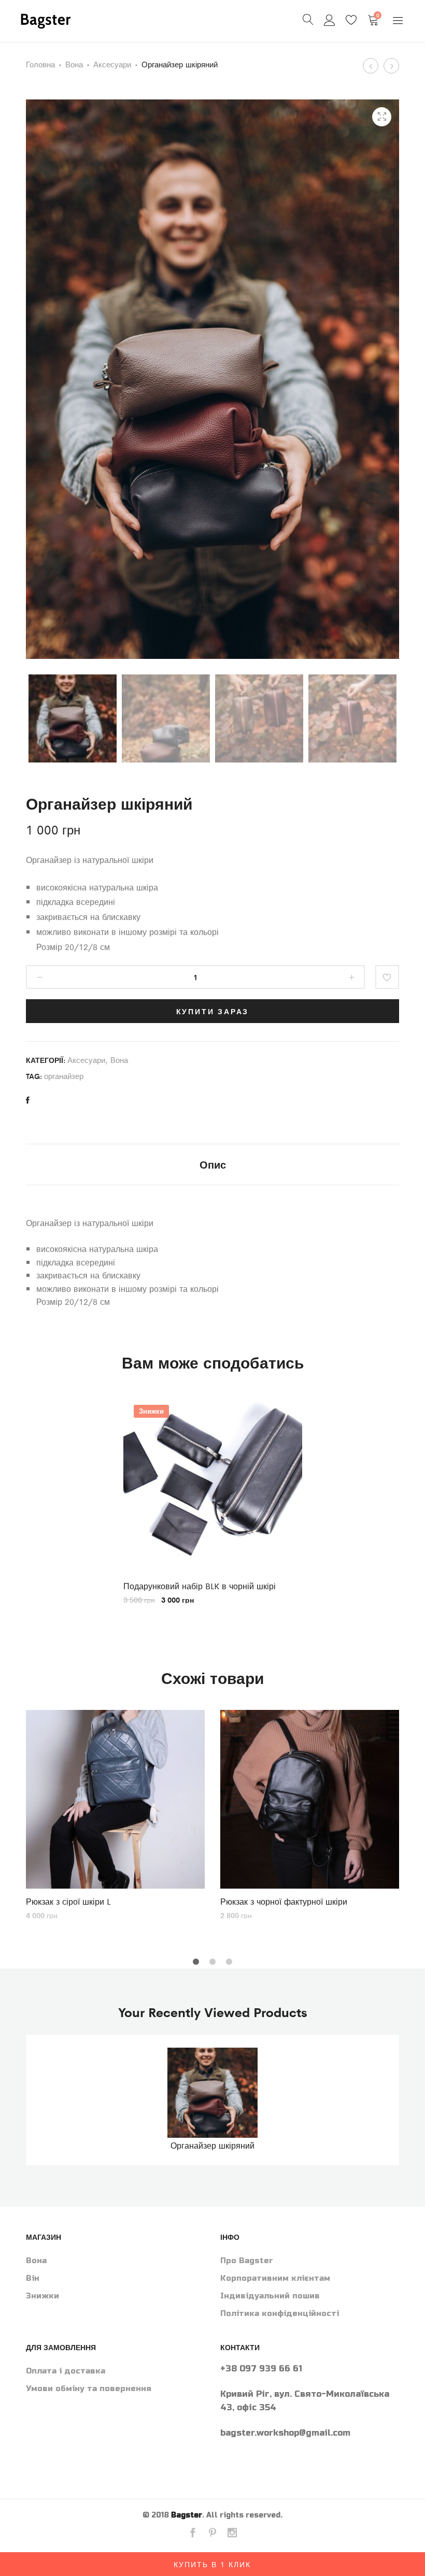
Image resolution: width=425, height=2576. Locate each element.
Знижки (42, 2296)
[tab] (213, 1164)
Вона (74, 64)
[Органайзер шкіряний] (28, 1100)
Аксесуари (112, 64)
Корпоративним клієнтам (275, 2278)
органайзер (64, 1076)
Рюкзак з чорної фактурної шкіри (284, 1901)
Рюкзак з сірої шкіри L (68, 1901)
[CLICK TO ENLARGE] (382, 117)
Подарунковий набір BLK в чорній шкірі (200, 1586)
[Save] (387, 977)
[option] (213, 1499)
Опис (213, 1164)
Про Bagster (247, 2261)
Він (33, 2278)
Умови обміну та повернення (89, 2388)
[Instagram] (232, 2534)
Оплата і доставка (66, 2371)
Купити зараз (213, 1011)
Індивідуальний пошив (270, 2296)
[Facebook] (193, 2534)
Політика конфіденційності (280, 2313)
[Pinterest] (212, 2534)
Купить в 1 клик (212, 2564)
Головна (40, 64)
